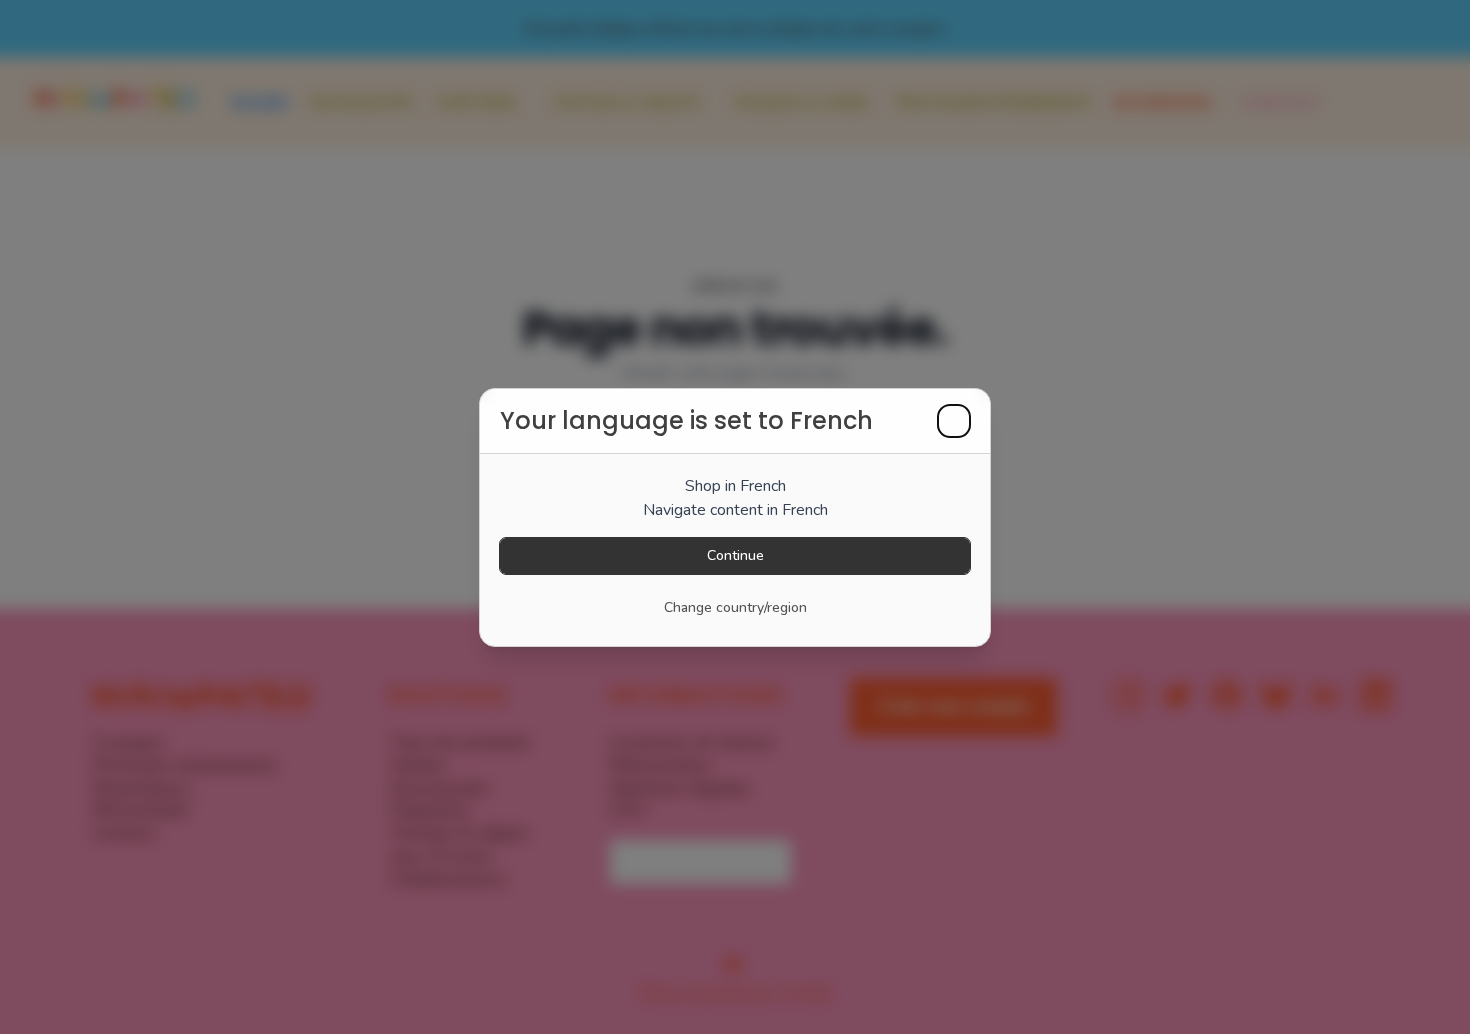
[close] (954, 421)
